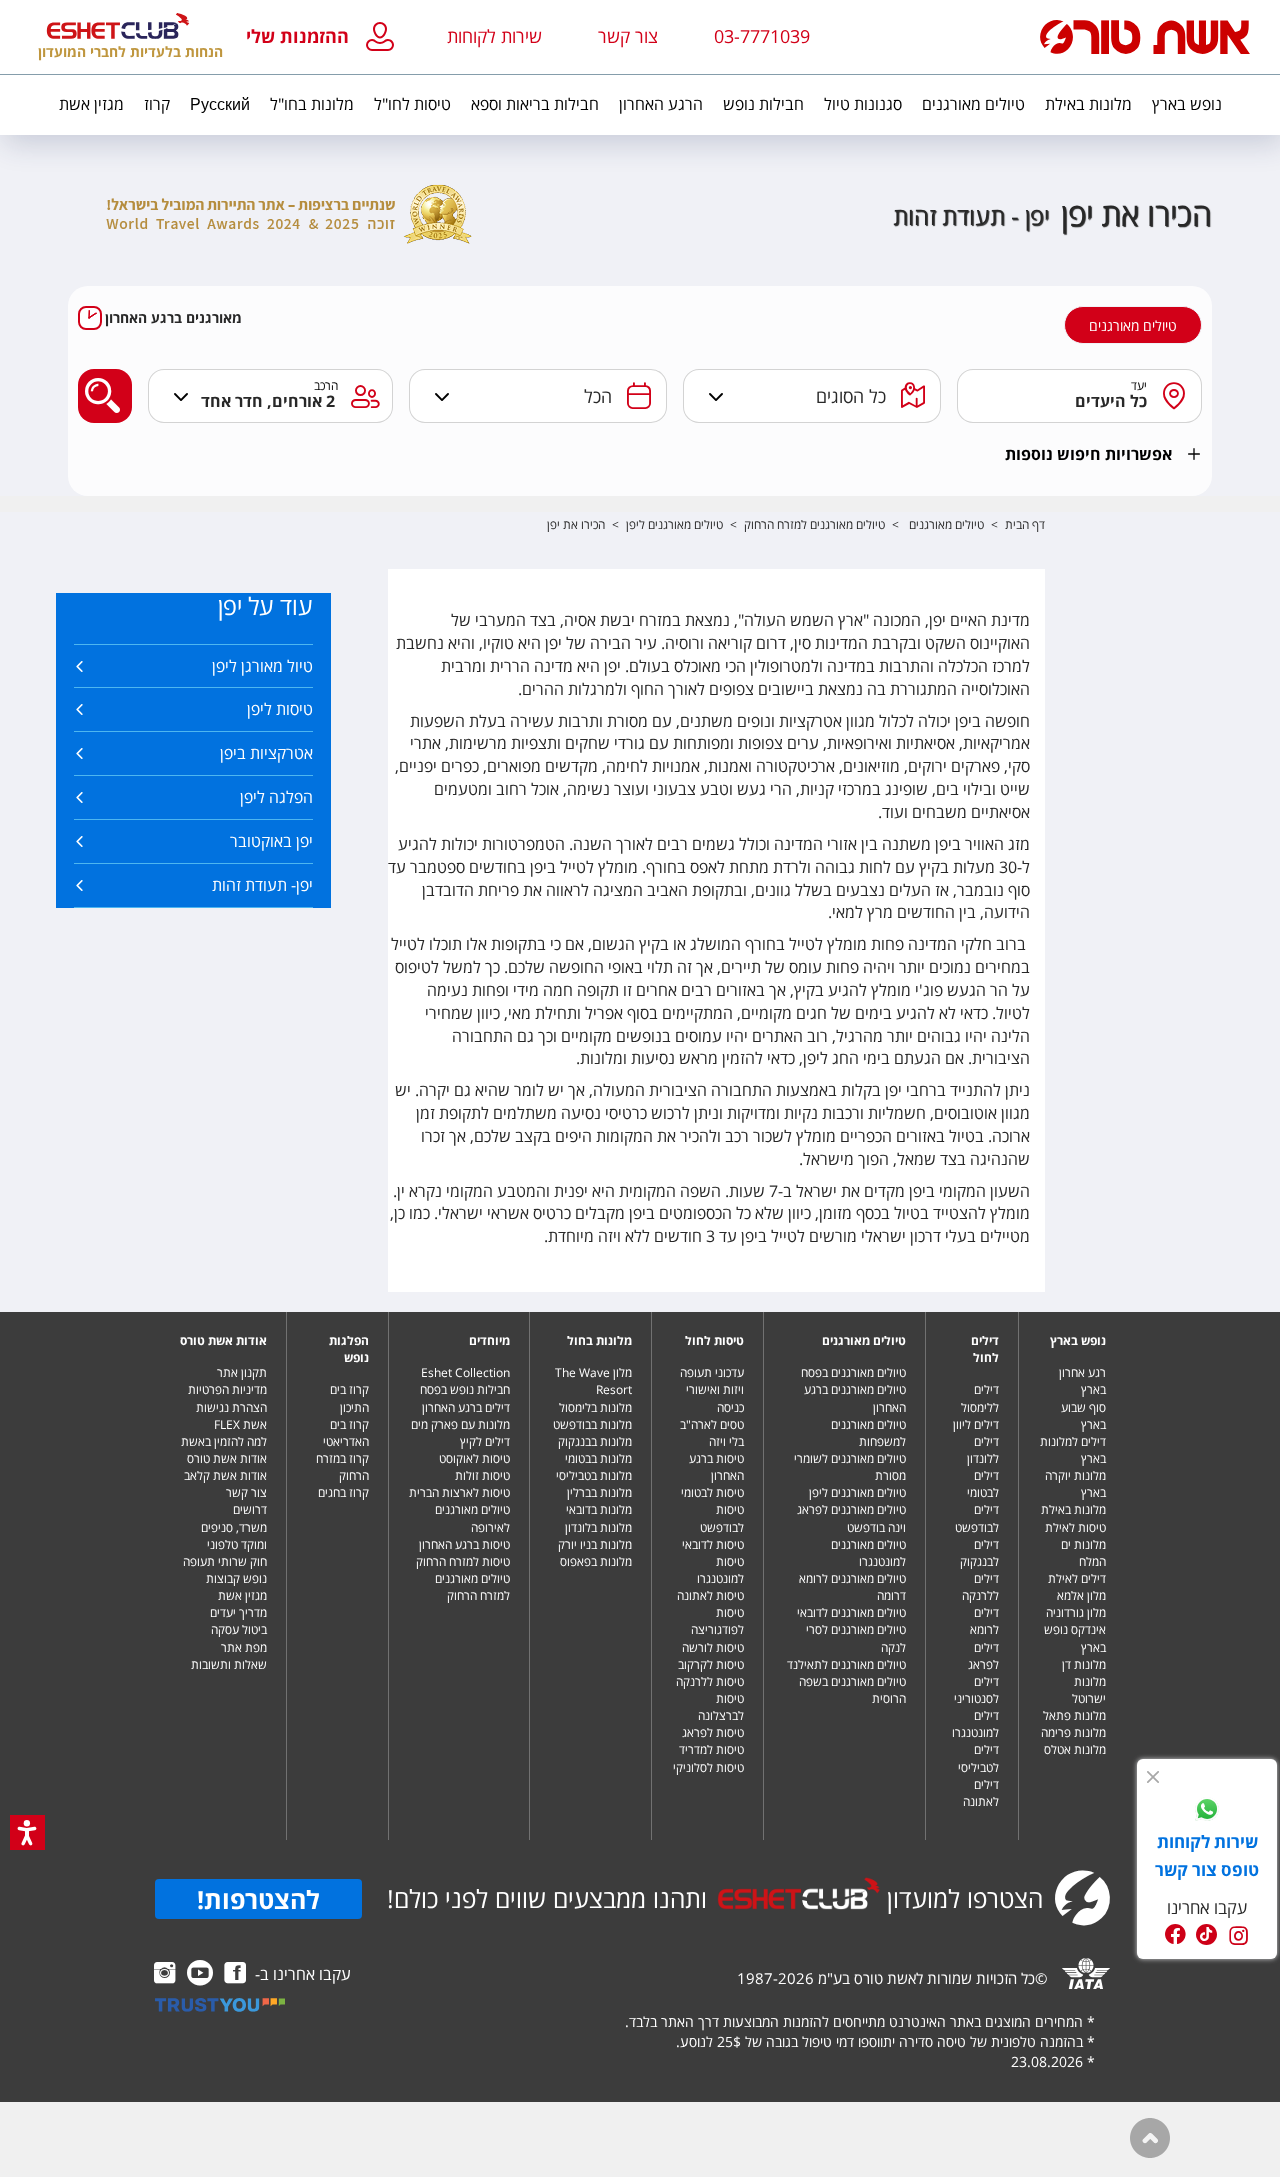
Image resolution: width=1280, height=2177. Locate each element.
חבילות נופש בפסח (465, 1389)
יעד (1139, 385)
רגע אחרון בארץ (1082, 1381)
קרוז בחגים (343, 1492)
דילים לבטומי (983, 1484)
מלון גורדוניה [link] (1076, 1612)
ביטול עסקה (239, 1629)
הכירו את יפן (576, 524)
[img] (1153, 1777)
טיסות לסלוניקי (708, 1767)
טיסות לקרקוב (711, 1664)
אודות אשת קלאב (225, 1475)
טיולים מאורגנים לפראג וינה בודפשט (851, 1518)
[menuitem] (1187, 105)
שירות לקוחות (494, 36)
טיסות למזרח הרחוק (463, 1561)
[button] (324, 37)
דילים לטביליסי (978, 1758)
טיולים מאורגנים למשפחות (868, 1433)
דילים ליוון (976, 1424)
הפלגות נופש (349, 1349)
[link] (1207, 1812)
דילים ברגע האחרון (466, 1407)
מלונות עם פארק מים (460, 1424)
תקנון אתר (242, 1372)
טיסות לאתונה (710, 1595)
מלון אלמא (1081, 1595)
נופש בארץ (1078, 1340)
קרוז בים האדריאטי (346, 1433)
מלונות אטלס (1075, 1749)
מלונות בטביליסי (594, 1475)
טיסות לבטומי (712, 1492)
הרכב (326, 385)
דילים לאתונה (981, 1793)
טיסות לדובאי (713, 1544)
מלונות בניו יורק (595, 1544)
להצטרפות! (258, 1899)
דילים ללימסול (980, 1398)
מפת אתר (244, 1647)
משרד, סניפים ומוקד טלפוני (234, 1536)
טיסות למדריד (711, 1749)
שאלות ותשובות (229, 1664)
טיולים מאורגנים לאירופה (472, 1518)
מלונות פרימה (1073, 1732)
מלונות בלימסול (595, 1407)
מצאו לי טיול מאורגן (99, 380)
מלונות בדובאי (599, 1509)
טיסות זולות (482, 1475)
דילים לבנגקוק (979, 1553)
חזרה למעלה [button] (1150, 2138)
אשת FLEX (240, 1424)
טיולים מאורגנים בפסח (853, 1372)
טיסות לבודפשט (722, 1518)
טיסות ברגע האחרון (716, 1467)
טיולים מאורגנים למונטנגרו (868, 1553)
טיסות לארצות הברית (459, 1492)
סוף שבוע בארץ (1083, 1416)
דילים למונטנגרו (975, 1724)
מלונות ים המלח (1083, 1553)
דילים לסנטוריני (976, 1690)
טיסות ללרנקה (710, 1681)
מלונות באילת (1073, 1509)
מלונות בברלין (599, 1492)
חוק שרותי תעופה (225, 1561)
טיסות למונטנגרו (720, 1570)
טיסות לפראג (713, 1732)
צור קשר (246, 1492)
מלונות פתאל (1074, 1715)
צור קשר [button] (628, 36)
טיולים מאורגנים (1133, 326)
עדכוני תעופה (712, 1372)
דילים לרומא (984, 1621)
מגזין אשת (242, 1595)
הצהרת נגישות (231, 1407)
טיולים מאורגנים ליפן (674, 524)
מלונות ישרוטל (1089, 1690)
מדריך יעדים (238, 1612)
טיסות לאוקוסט (474, 1458)
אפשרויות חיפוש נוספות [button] (1088, 454)
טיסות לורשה (713, 1647)
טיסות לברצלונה (721, 1707)
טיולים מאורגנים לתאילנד (846, 1664)
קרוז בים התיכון (349, 1398)
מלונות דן (1084, 1664)
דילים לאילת (1077, 1578)
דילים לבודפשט (977, 1518)
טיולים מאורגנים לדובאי (851, 1612)
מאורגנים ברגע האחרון (173, 318)
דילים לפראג (983, 1656)
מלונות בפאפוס (596, 1561)
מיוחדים (489, 1340)
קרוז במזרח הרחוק (342, 1467)
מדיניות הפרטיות (227, 1389)
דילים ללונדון (983, 1450)
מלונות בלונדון (598, 1527)
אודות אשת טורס (223, 1340)
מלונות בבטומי (598, 1458)
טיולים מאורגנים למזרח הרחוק (814, 524)
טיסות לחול (714, 1340)
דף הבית (1025, 524)
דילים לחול (985, 1349)
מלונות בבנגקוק (595, 1441)
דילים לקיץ (485, 1441)
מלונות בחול (599, 1340)
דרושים (250, 1509)
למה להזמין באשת (224, 1441)
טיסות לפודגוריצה (717, 1621)
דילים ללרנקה (980, 1587)
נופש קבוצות (236, 1578)
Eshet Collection (465, 1372)
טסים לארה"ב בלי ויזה (712, 1433)
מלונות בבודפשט (592, 1424)
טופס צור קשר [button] (1207, 1869)
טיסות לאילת (1075, 1527)
